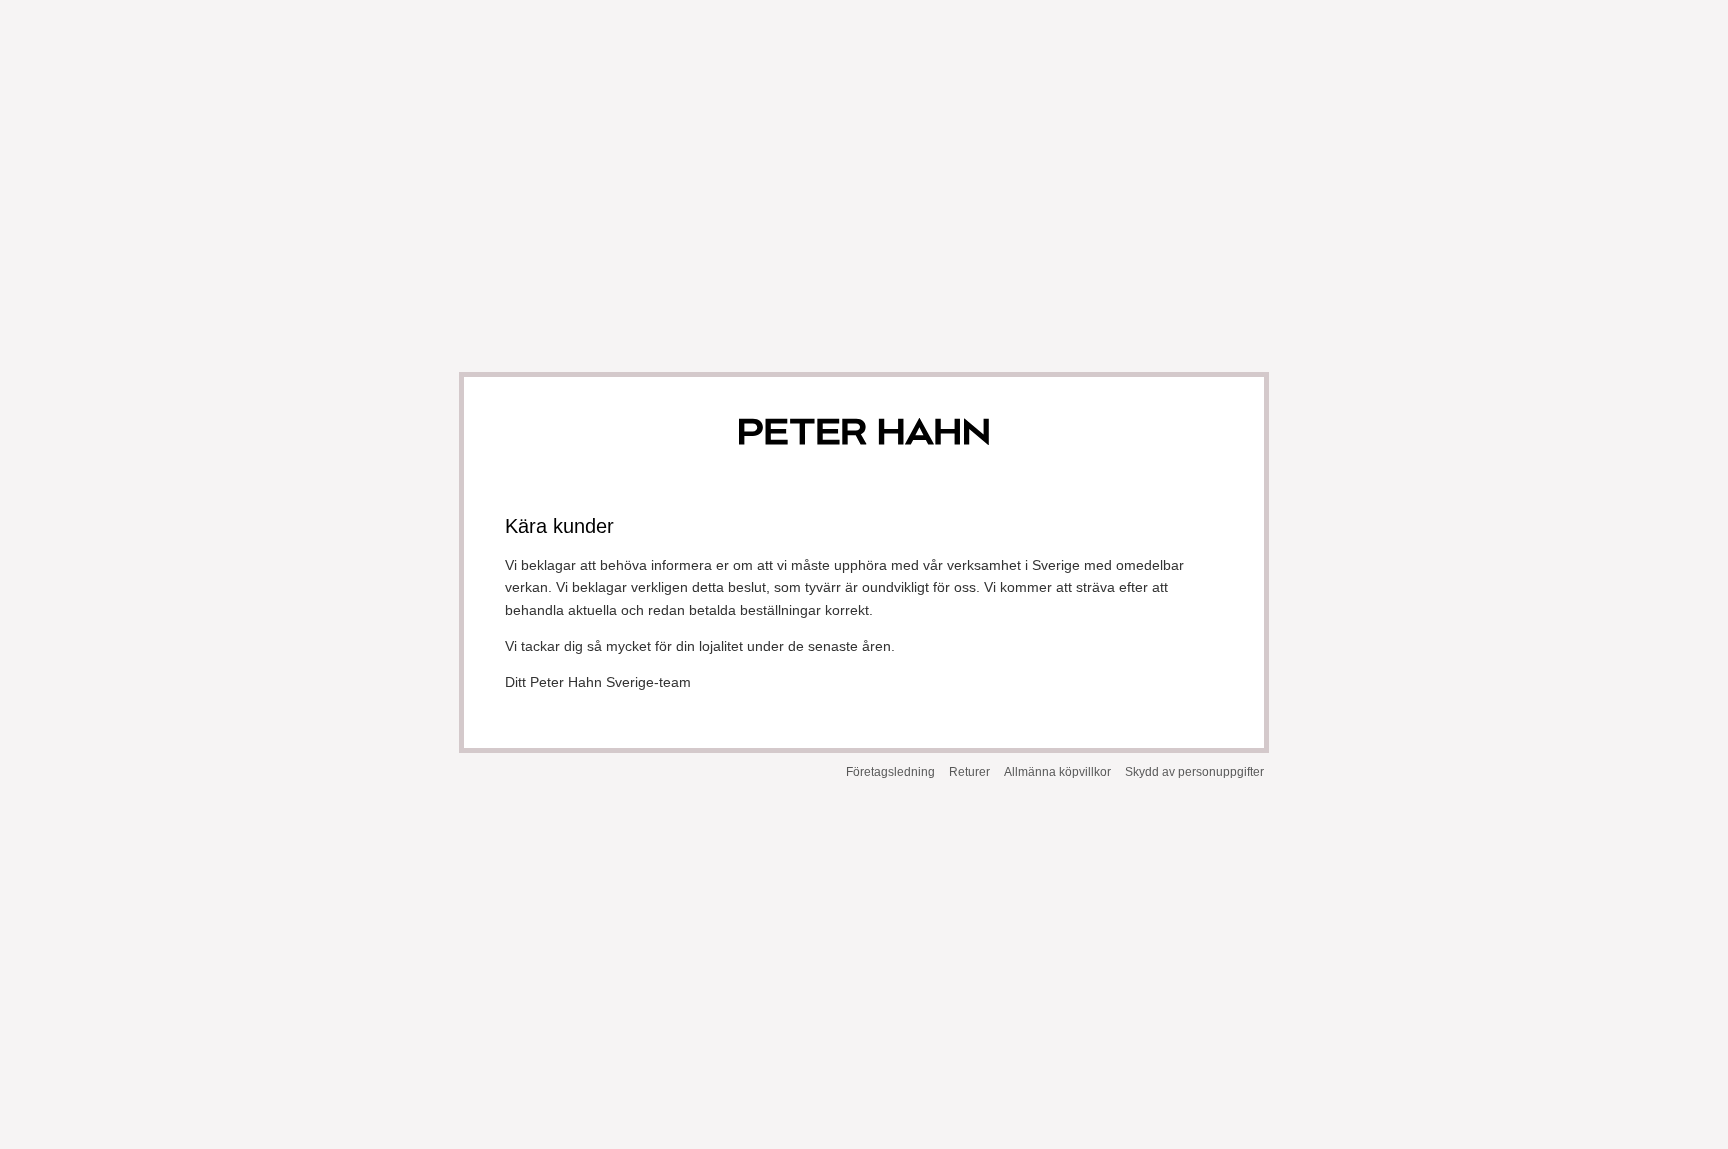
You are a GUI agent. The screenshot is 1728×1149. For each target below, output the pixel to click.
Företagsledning (890, 772)
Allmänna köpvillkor (1057, 772)
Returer (969, 772)
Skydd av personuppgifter (1194, 772)
